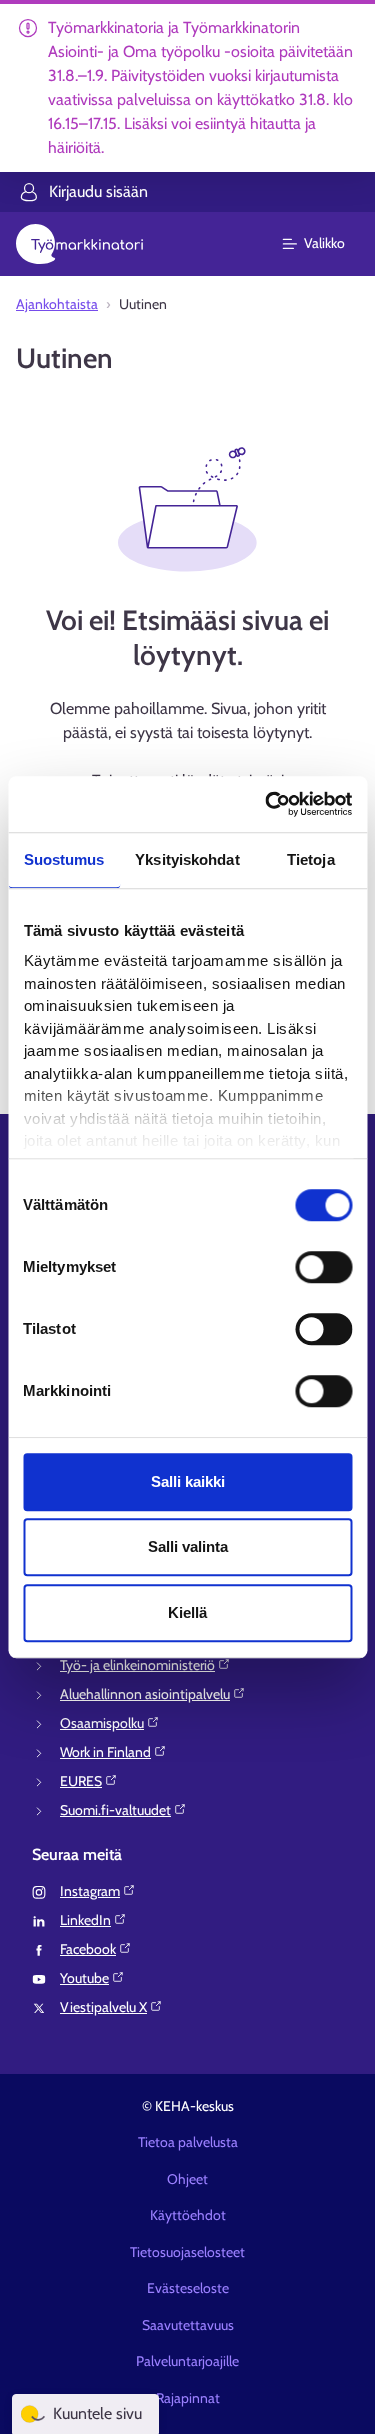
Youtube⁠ (84, 1978)
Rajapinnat (188, 2398)
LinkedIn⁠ (85, 1920)
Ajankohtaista (57, 304)
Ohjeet (187, 2179)
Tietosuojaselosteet (187, 2252)
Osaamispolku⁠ (102, 1723)
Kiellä (187, 1612)
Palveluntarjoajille (187, 2361)
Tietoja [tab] (311, 859)
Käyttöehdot (188, 2215)
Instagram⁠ (90, 1891)
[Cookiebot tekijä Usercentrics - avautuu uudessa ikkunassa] (267, 804)
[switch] (323, 1267)
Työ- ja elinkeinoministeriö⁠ (137, 1665)
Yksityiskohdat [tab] (187, 859)
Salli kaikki (188, 1481)
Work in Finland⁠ (105, 1752)
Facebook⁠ (88, 1949)
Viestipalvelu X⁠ (103, 2007)
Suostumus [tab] (64, 859)
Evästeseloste (188, 2288)
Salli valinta (188, 1546)
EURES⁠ (81, 1781)
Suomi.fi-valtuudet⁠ (115, 1810)
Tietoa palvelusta (188, 2142)
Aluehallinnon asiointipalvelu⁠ (145, 1694)
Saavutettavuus (188, 2325)
